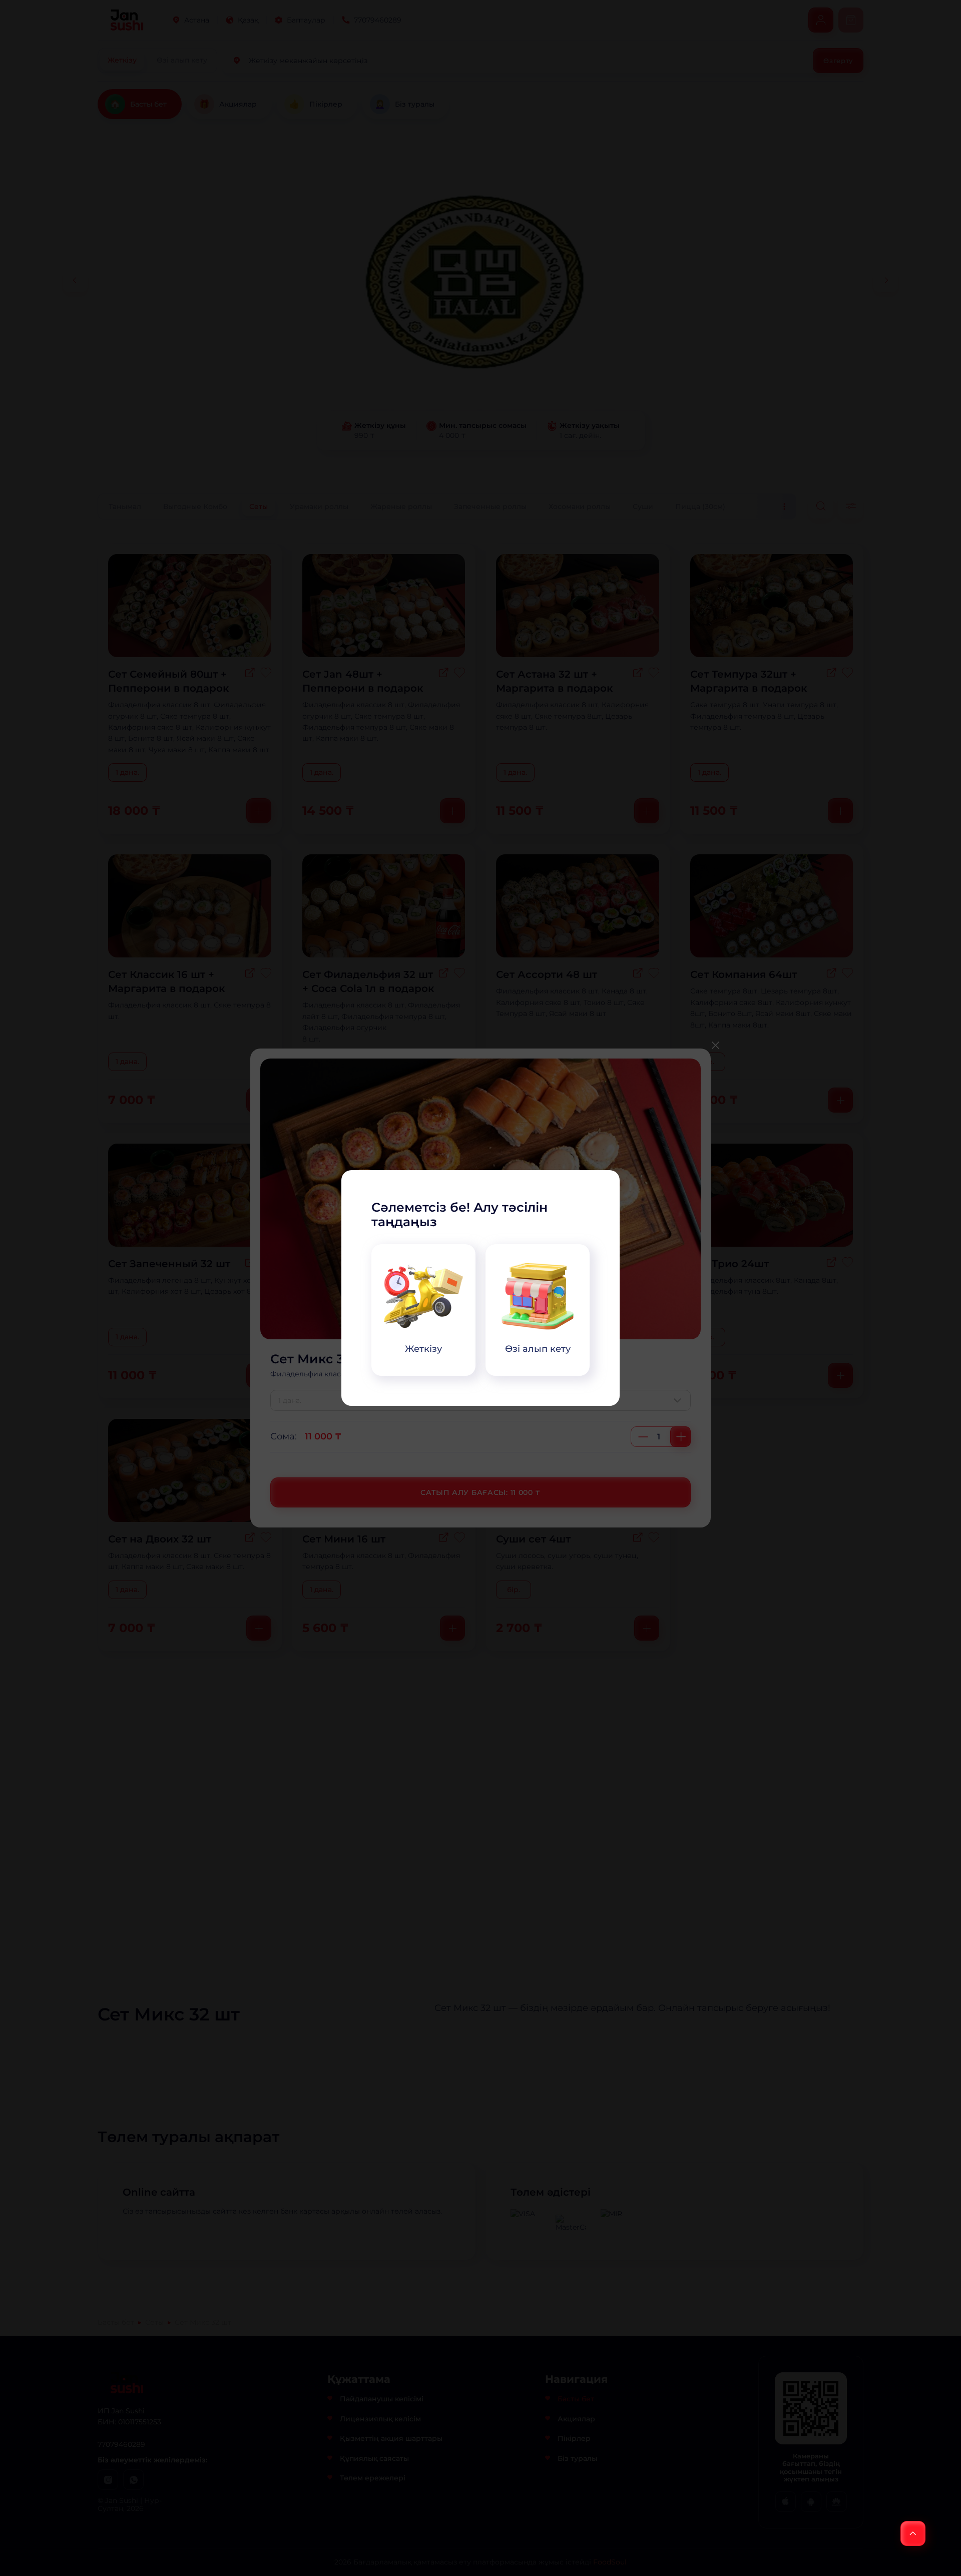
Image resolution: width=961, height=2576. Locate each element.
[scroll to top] (913, 2533)
